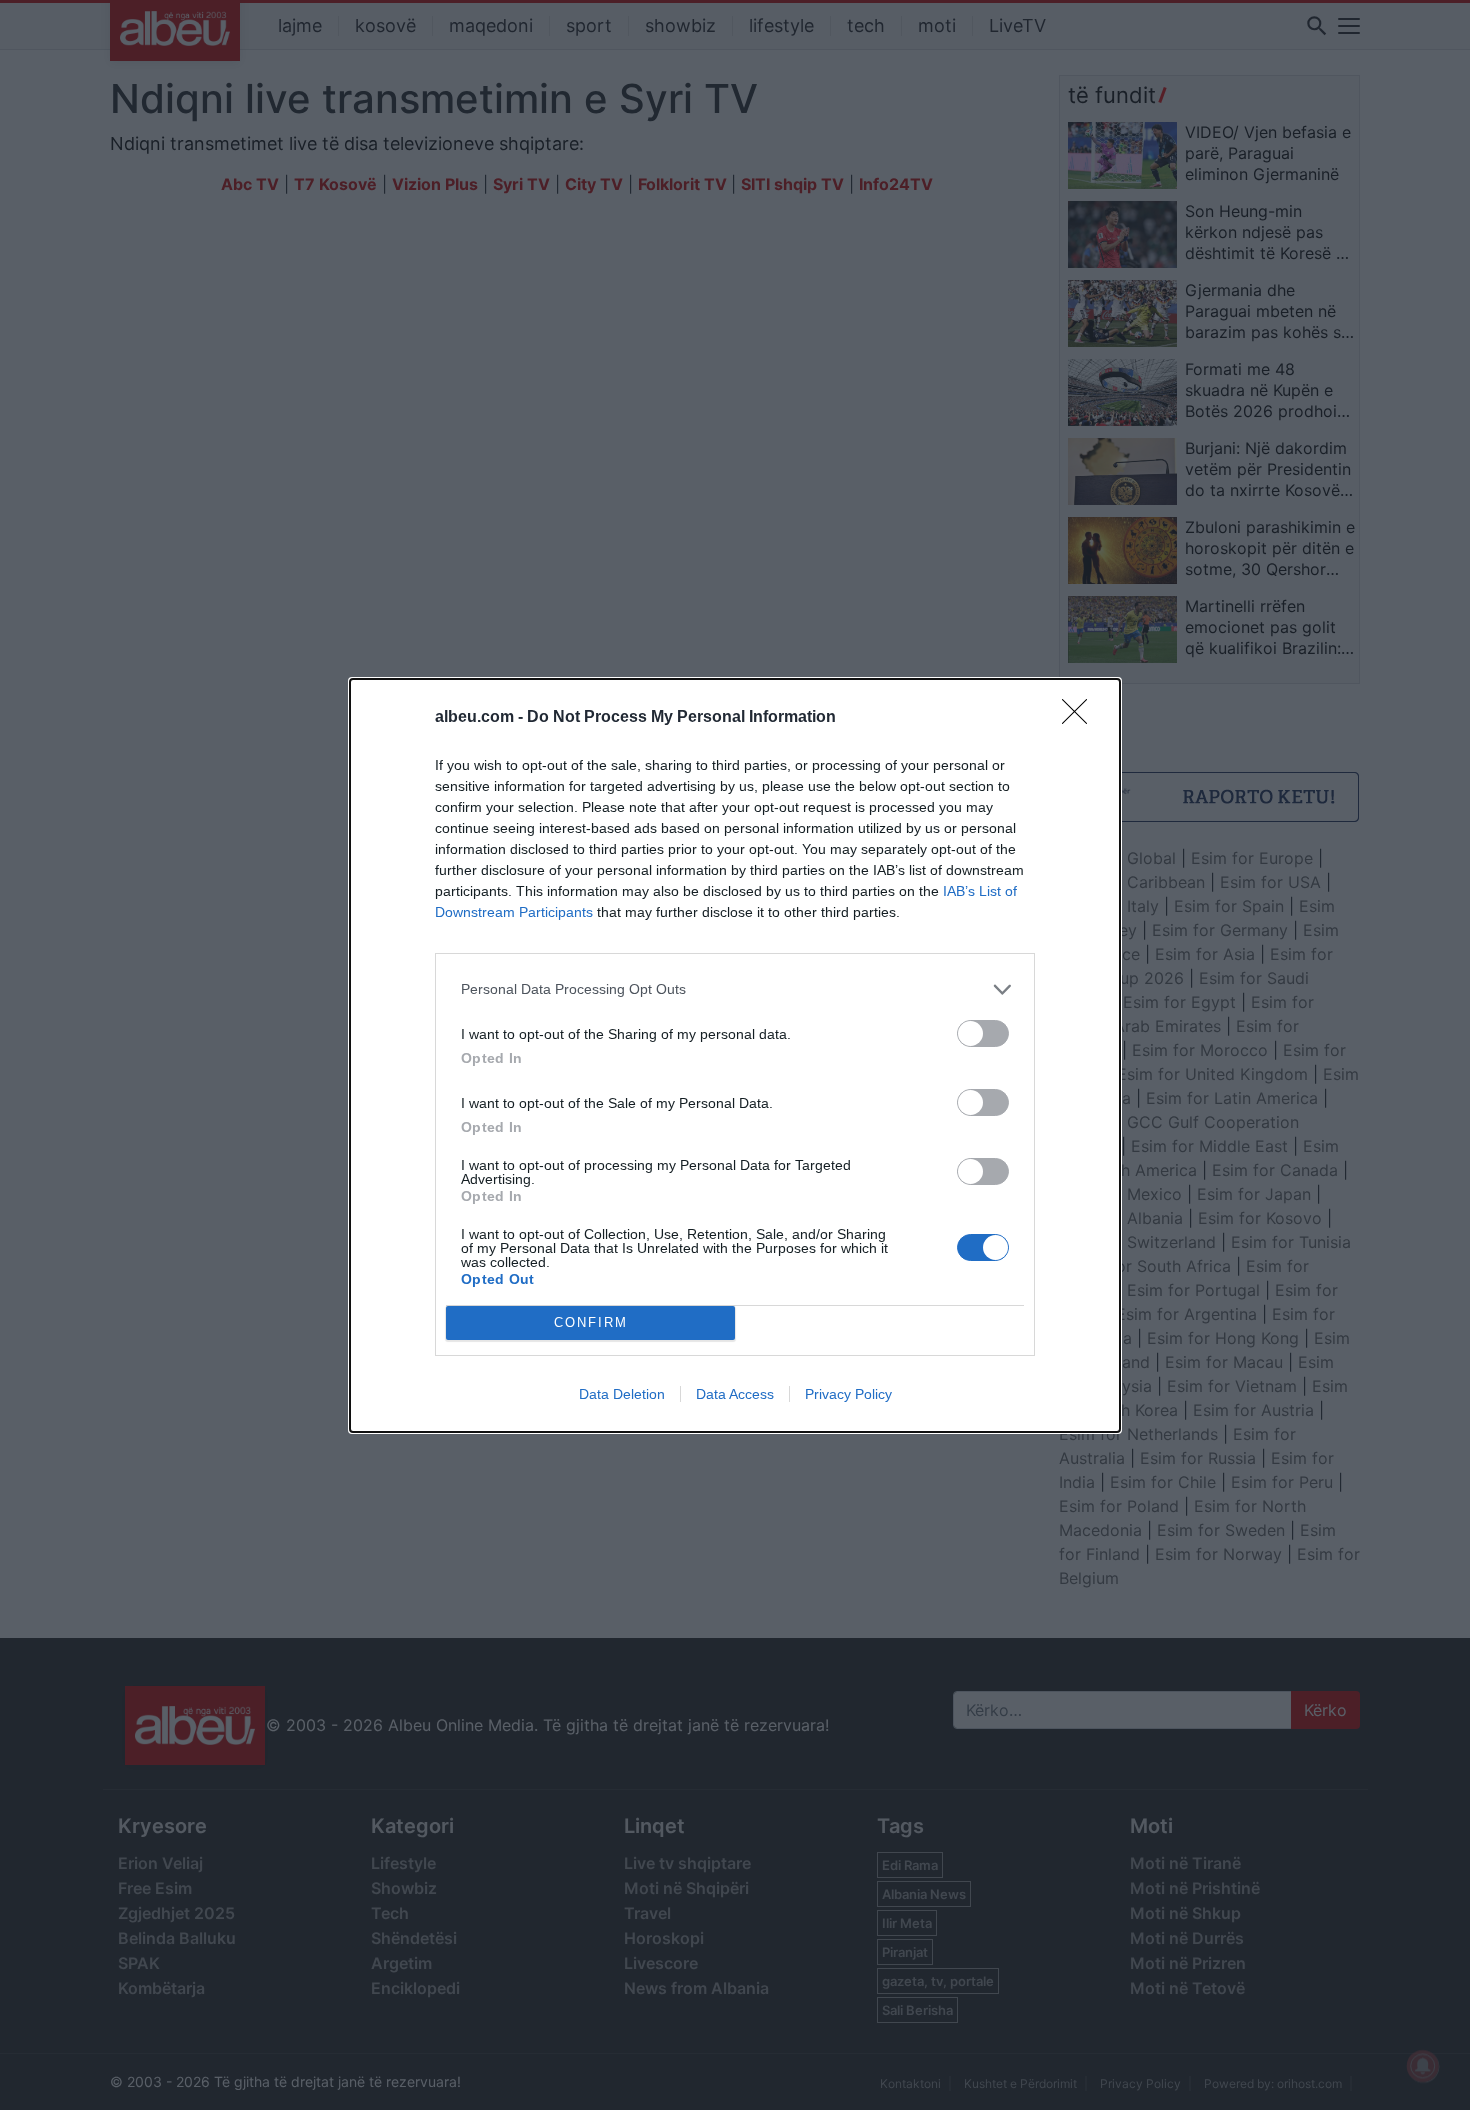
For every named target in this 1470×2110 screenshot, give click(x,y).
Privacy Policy (848, 1394)
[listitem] (735, 989)
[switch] (983, 1033)
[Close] (1081, 718)
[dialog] (735, 1055)
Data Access (735, 1394)
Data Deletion (622, 1394)
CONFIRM (591, 1322)
